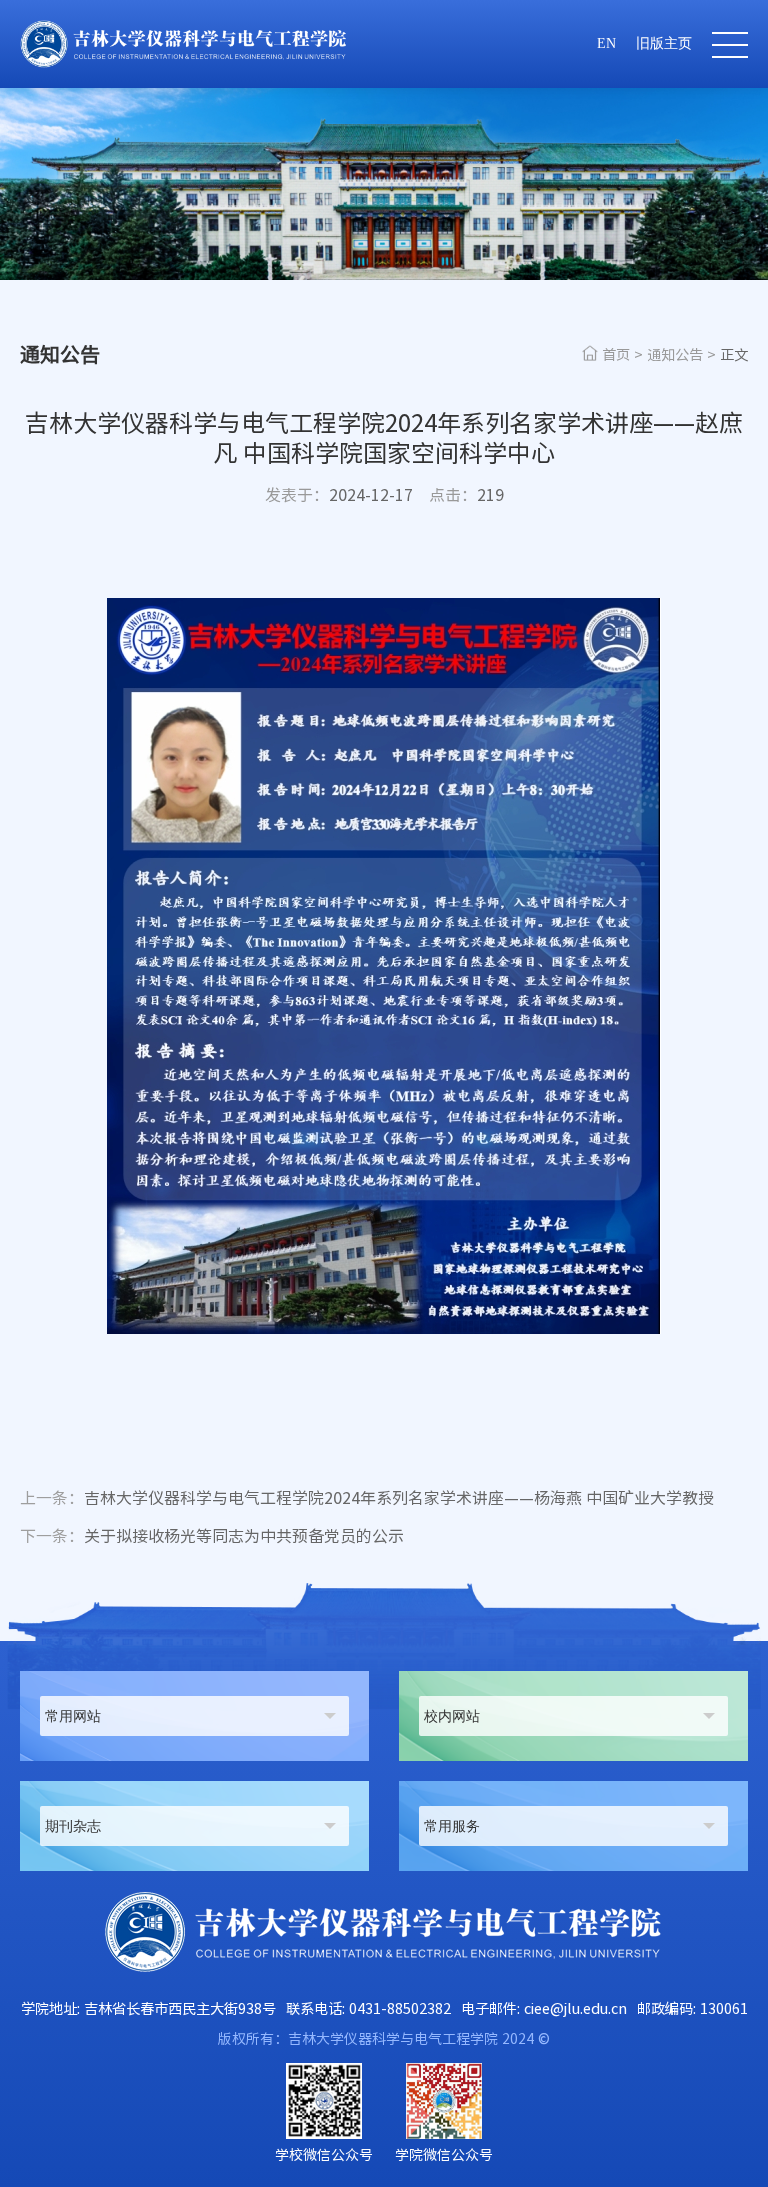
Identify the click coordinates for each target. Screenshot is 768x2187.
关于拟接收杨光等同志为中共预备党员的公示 (212, 1536)
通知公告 (675, 354)
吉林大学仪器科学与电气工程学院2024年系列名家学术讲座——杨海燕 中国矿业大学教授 (367, 1498)
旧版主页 (664, 43)
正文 (734, 354)
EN (606, 43)
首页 (616, 354)
